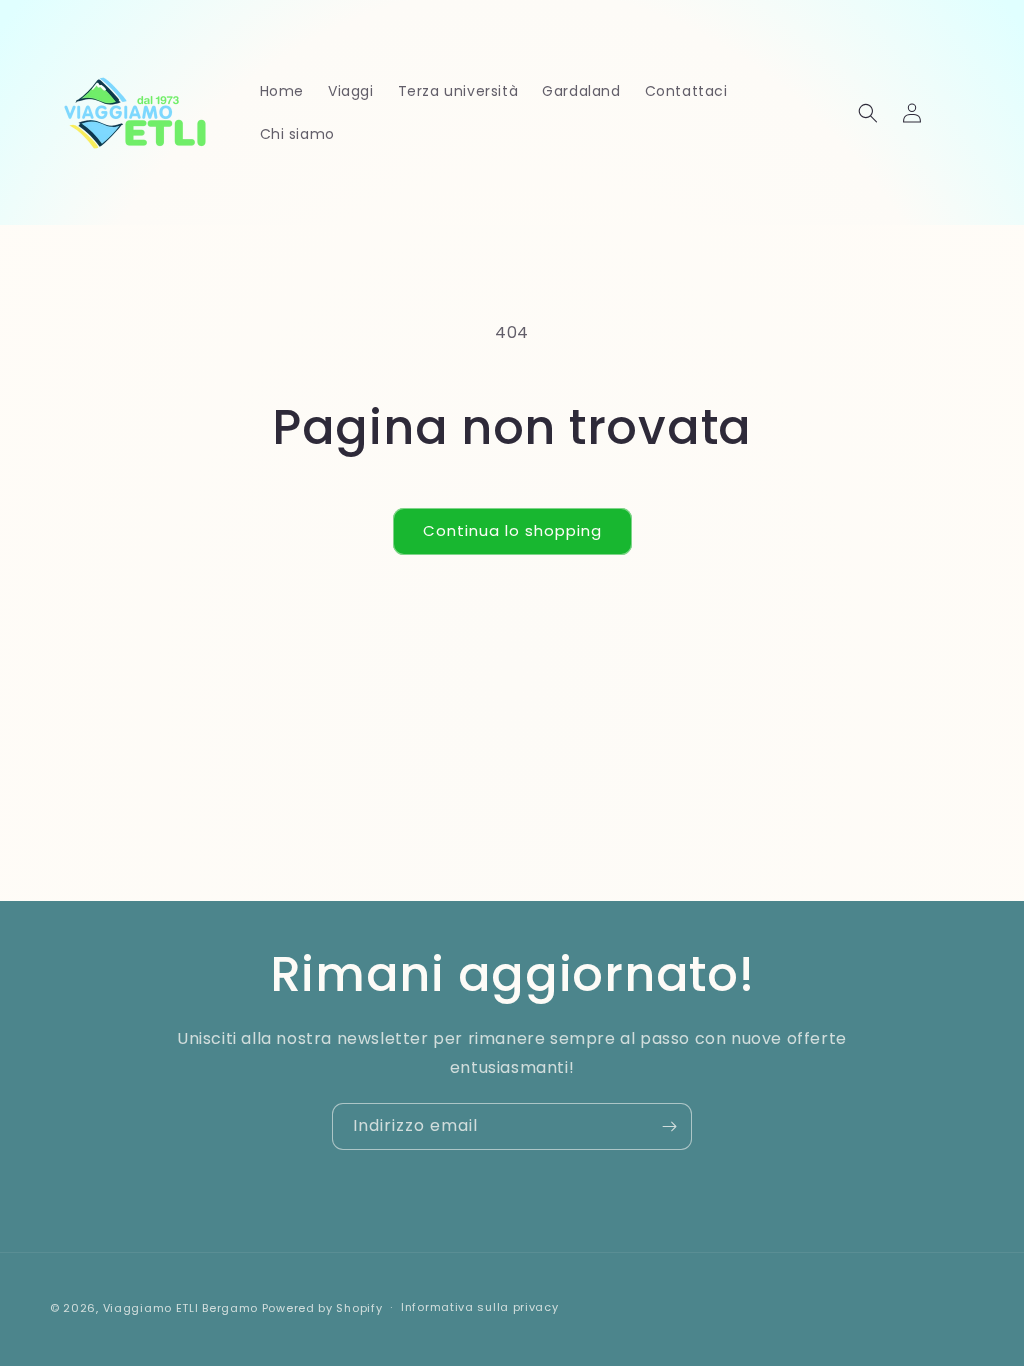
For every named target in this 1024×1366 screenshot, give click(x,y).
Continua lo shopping (512, 530)
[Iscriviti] (669, 1126)
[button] (868, 113)
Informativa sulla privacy (480, 1307)
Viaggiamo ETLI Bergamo (180, 1308)
